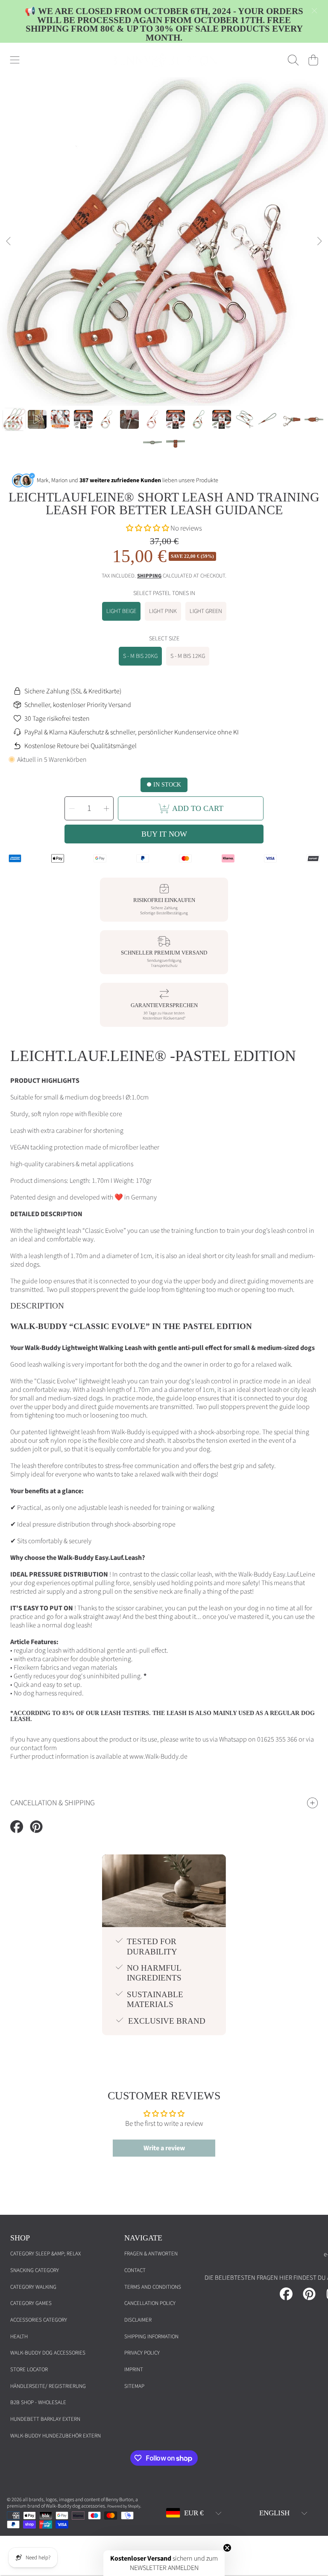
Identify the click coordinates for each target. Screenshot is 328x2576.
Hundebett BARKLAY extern (45, 2419)
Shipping (149, 576)
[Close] (314, 11)
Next (319, 242)
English (274, 2513)
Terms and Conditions (153, 2287)
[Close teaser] (227, 2548)
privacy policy (142, 2353)
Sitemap (134, 2386)
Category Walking (33, 2287)
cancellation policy (150, 2303)
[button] (15, 60)
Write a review (164, 2148)
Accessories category (39, 2320)
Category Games (31, 2303)
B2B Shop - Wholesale (38, 2402)
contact (135, 2270)
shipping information (151, 2337)
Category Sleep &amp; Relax (45, 2254)
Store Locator (29, 2370)
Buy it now (164, 834)
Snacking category (35, 2270)
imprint (134, 2370)
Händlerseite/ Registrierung (48, 2386)
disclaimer (138, 2320)
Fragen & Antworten (151, 2254)
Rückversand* (174, 1018)
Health (19, 2337)
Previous (9, 242)
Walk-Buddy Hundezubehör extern (56, 2436)
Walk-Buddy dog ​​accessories (48, 2353)
